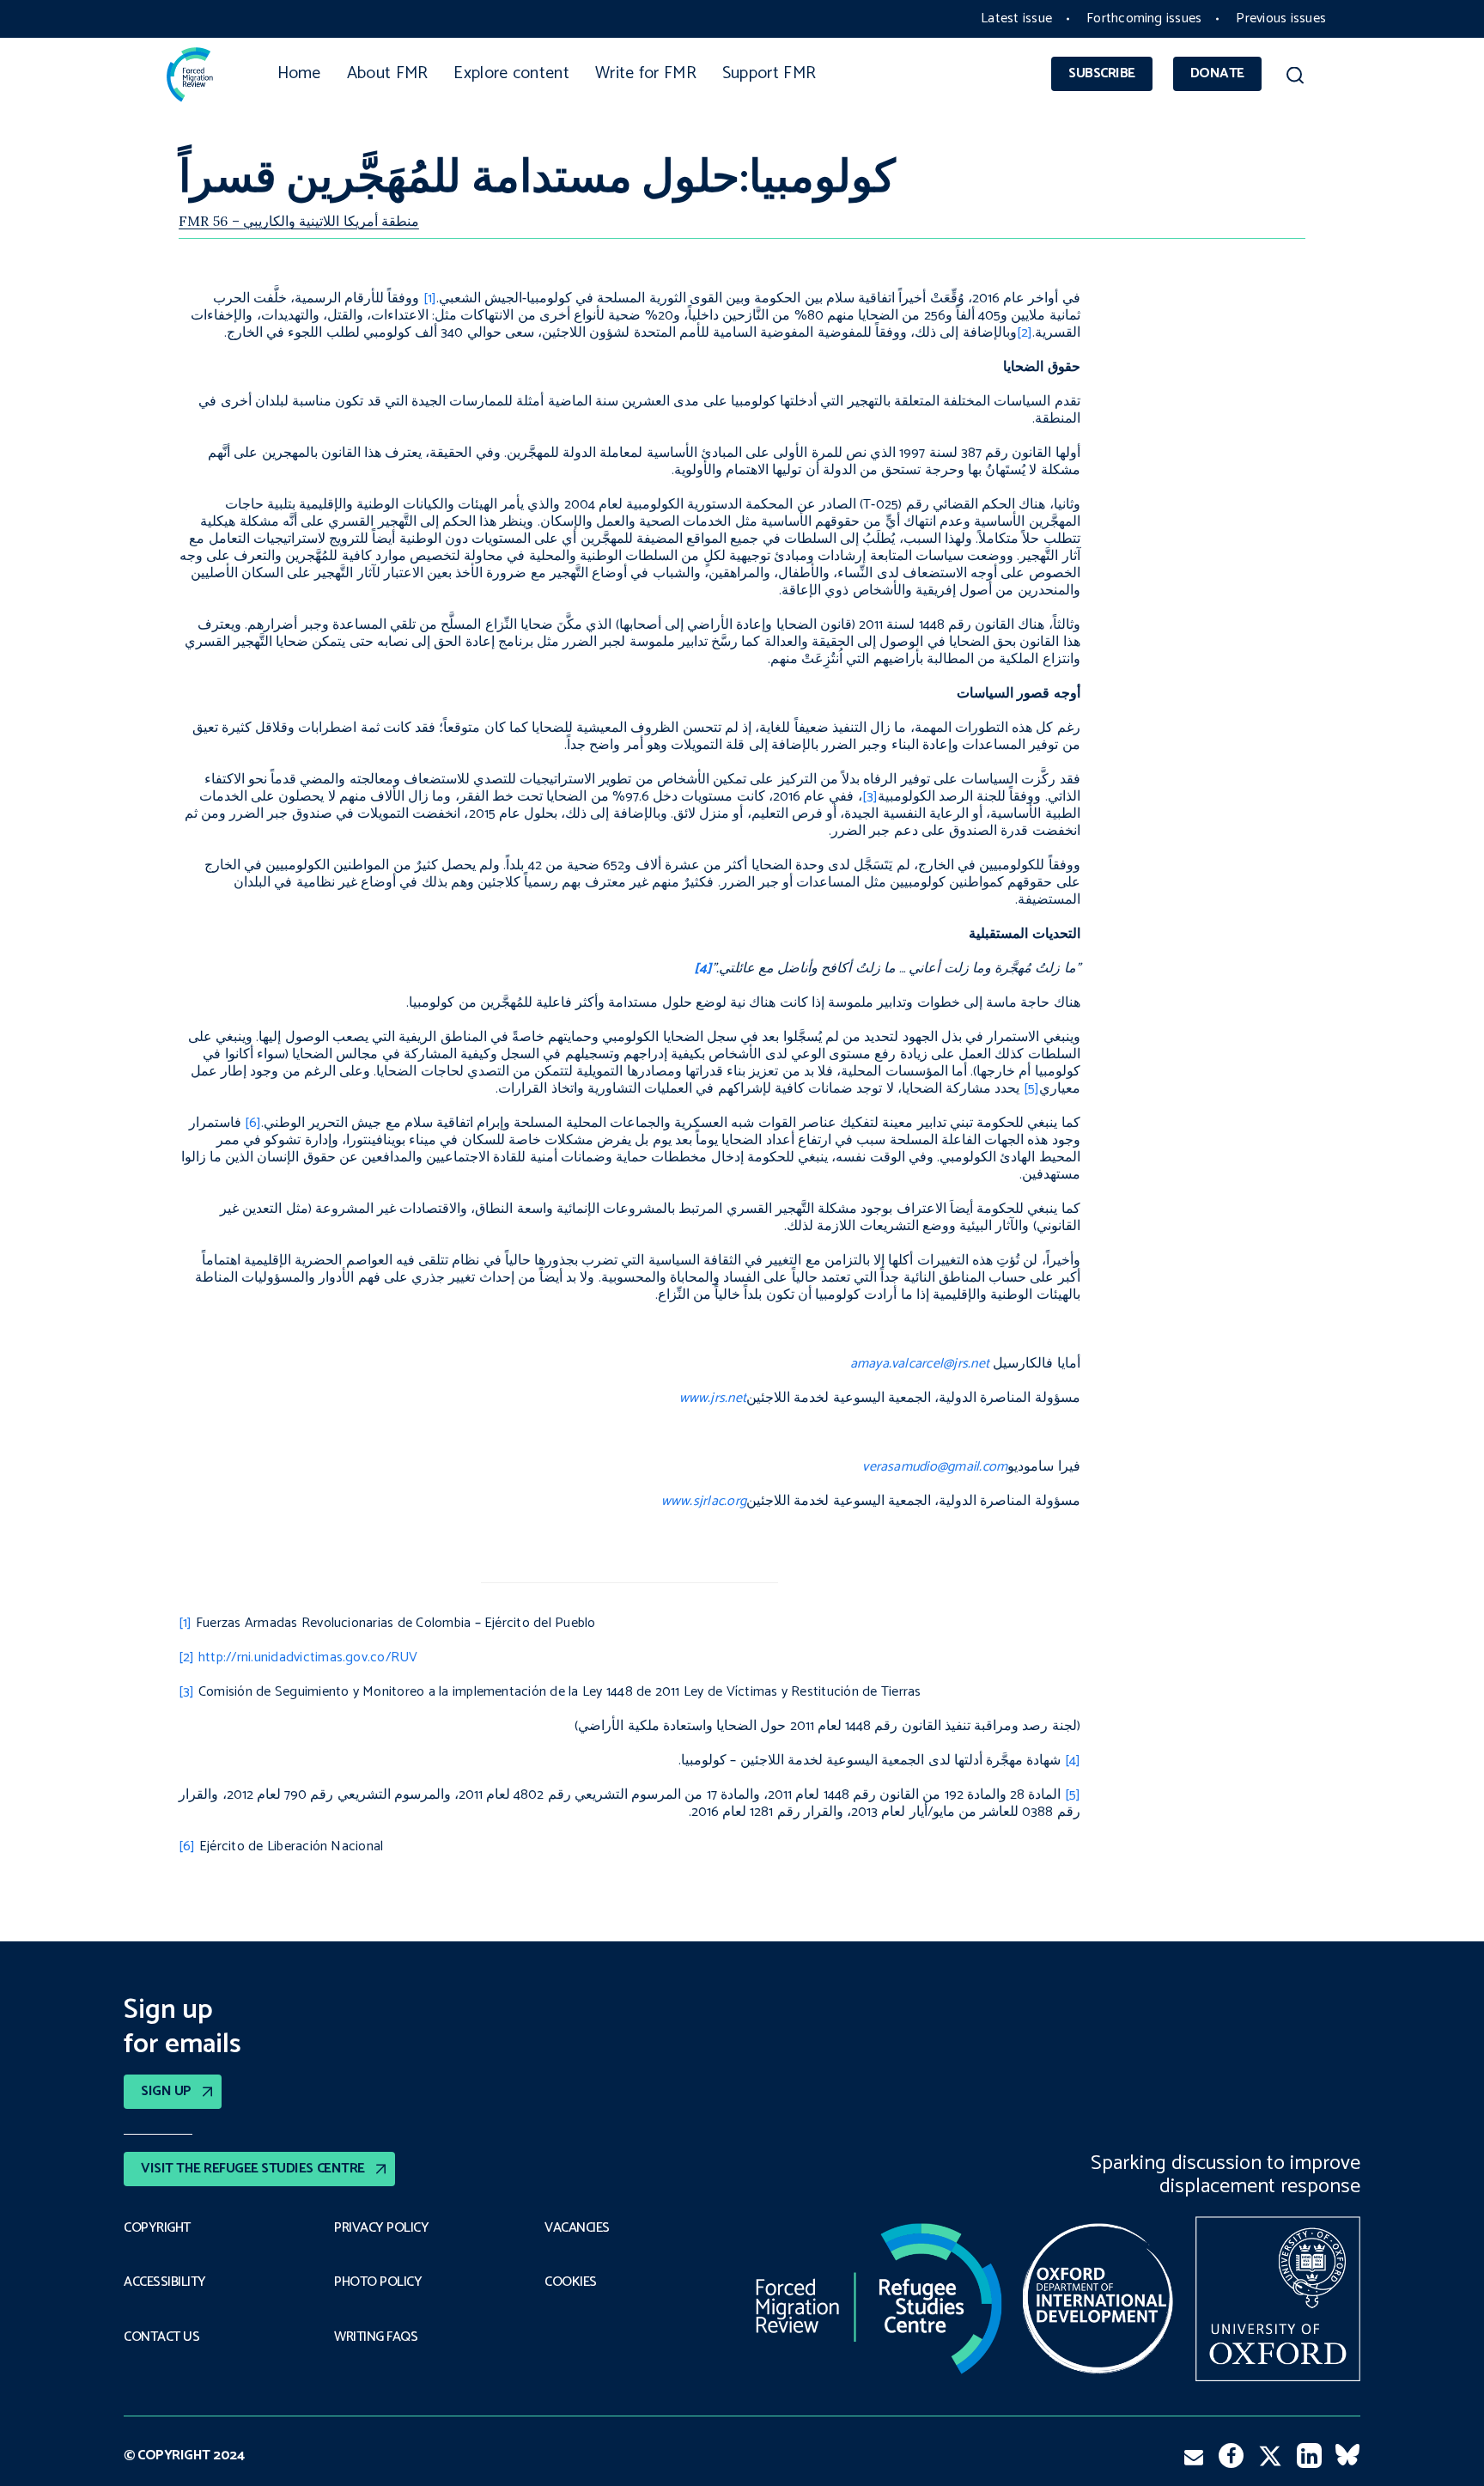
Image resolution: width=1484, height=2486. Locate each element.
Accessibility (165, 2282)
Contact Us (161, 2337)
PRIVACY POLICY (381, 2228)
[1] (185, 1623)
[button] (1295, 78)
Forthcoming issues (1144, 18)
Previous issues (1281, 18)
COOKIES (571, 2282)
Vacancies (577, 2228)
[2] (187, 1657)
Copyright (157, 2228)
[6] (187, 1846)
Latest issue (1016, 18)
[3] (187, 1692)
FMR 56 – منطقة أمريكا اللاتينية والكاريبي (299, 221)
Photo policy (378, 2282)
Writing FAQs (376, 2337)
